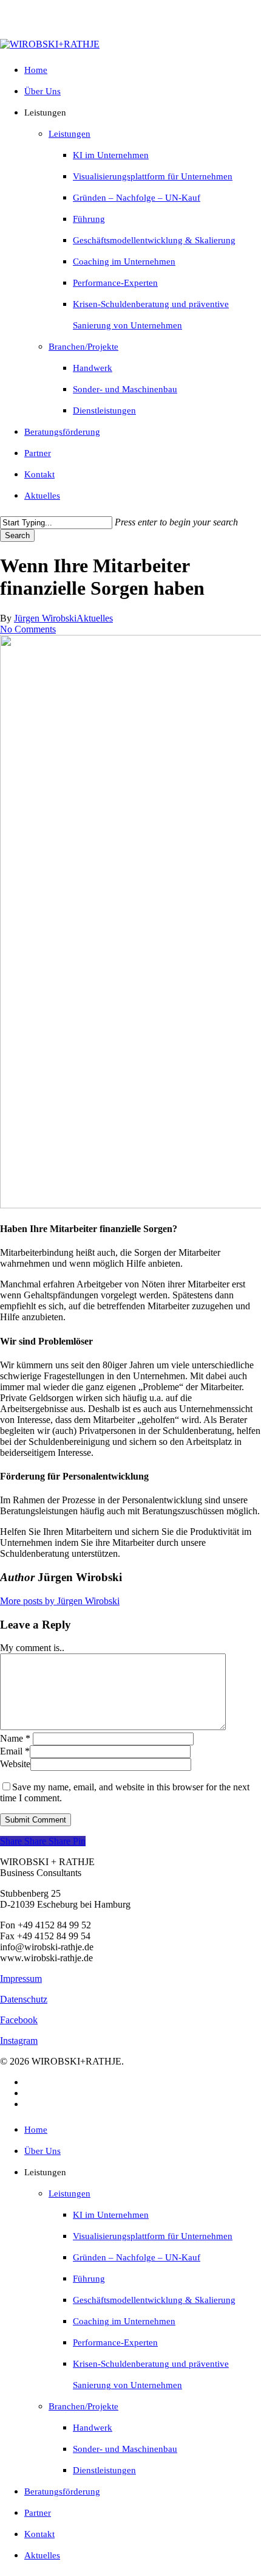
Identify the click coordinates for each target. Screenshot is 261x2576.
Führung (89, 2279)
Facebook (19, 2020)
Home (36, 2130)
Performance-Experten (115, 2342)
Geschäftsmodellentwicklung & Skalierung (154, 2300)
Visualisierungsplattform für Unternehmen (153, 2236)
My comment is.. (32, 1648)
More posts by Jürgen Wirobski (60, 1601)
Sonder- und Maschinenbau (125, 2449)
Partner (38, 2513)
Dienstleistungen (104, 2470)
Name (15, 1738)
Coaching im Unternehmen (124, 2321)
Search (17, 535)
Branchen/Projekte (83, 2406)
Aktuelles (95, 618)
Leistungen (69, 2193)
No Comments (28, 629)
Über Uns (42, 2151)
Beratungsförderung (62, 2491)
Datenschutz (24, 1999)
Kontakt (39, 2534)
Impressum (21, 1979)
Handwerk (93, 2428)
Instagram (19, 2041)
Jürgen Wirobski (45, 618)
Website (15, 1764)
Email (15, 1751)
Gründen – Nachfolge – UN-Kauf (137, 2257)
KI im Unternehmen (111, 2215)
